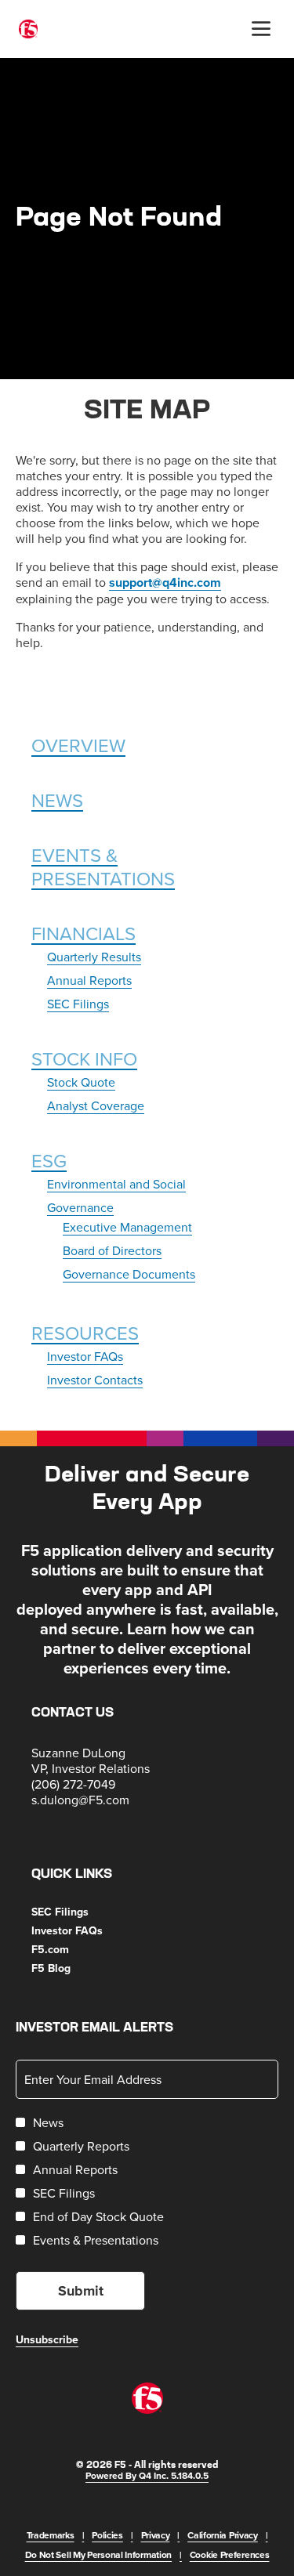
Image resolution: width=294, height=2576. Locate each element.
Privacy (156, 2535)
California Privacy (223, 2535)
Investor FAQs (85, 1356)
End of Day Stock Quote (98, 2216)
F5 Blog (70, 1968)
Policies (107, 2535)
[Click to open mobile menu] (261, 29)
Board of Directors (112, 1250)
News (57, 800)
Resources (85, 1333)
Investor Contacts (95, 1380)
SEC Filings (78, 1004)
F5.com (69, 1949)
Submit (81, 2291)
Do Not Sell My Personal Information (99, 2554)
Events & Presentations (103, 867)
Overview (78, 745)
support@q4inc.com (165, 582)
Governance (80, 1207)
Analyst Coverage (96, 1105)
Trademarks (51, 2535)
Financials (83, 933)
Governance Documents (129, 1274)
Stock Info (84, 1058)
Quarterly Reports (81, 2146)
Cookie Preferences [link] (230, 2554)
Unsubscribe (47, 2339)
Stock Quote (81, 1082)
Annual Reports (89, 980)
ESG (49, 1160)
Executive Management (127, 1227)
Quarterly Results (94, 957)
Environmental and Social (116, 1184)
